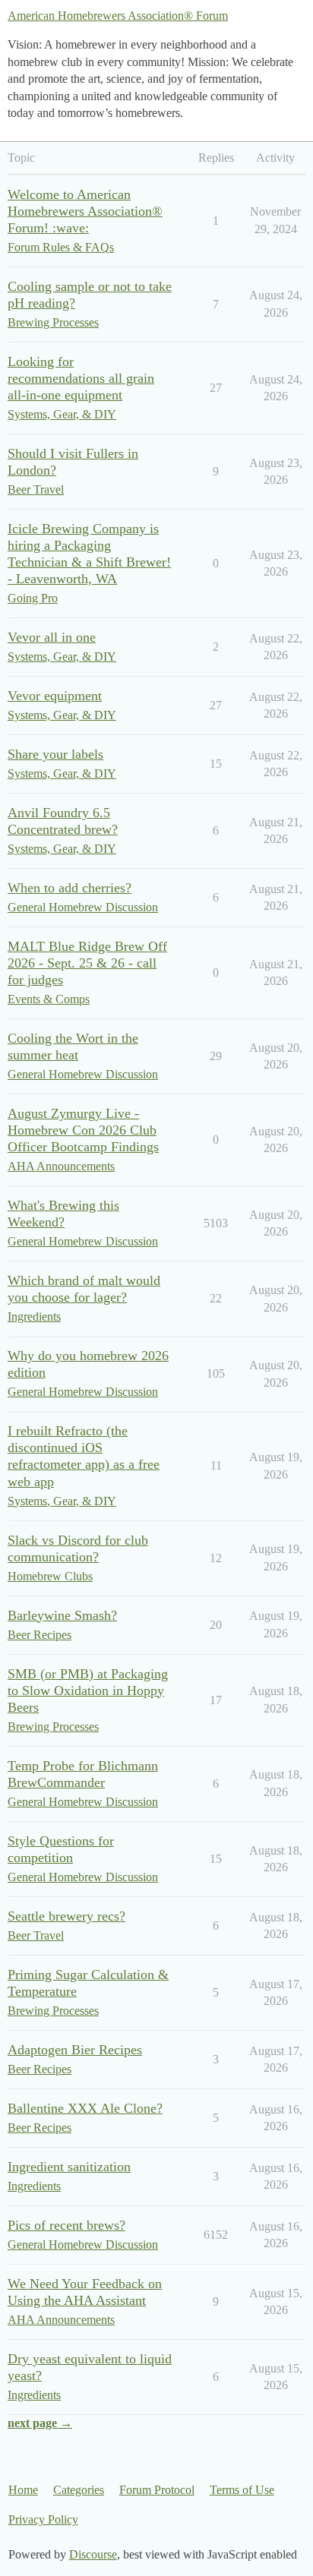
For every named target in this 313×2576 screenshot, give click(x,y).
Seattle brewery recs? (66, 1916)
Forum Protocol (157, 2490)
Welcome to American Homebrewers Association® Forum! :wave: (85, 211)
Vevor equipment (55, 696)
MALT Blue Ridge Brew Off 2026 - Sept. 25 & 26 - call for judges (87, 963)
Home (23, 2490)
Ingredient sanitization (69, 2167)
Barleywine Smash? (62, 1615)
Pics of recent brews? (66, 2225)
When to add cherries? (70, 888)
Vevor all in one (52, 637)
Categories (79, 2490)
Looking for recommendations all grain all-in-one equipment (81, 378)
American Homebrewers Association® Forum (118, 16)
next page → (40, 2423)
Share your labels (55, 754)
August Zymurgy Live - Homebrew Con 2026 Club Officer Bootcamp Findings (83, 1130)
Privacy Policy (43, 2519)
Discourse (93, 2554)
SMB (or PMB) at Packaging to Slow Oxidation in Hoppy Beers (88, 1690)
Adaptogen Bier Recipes (75, 2050)
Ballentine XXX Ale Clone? (85, 2108)
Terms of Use (242, 2490)
